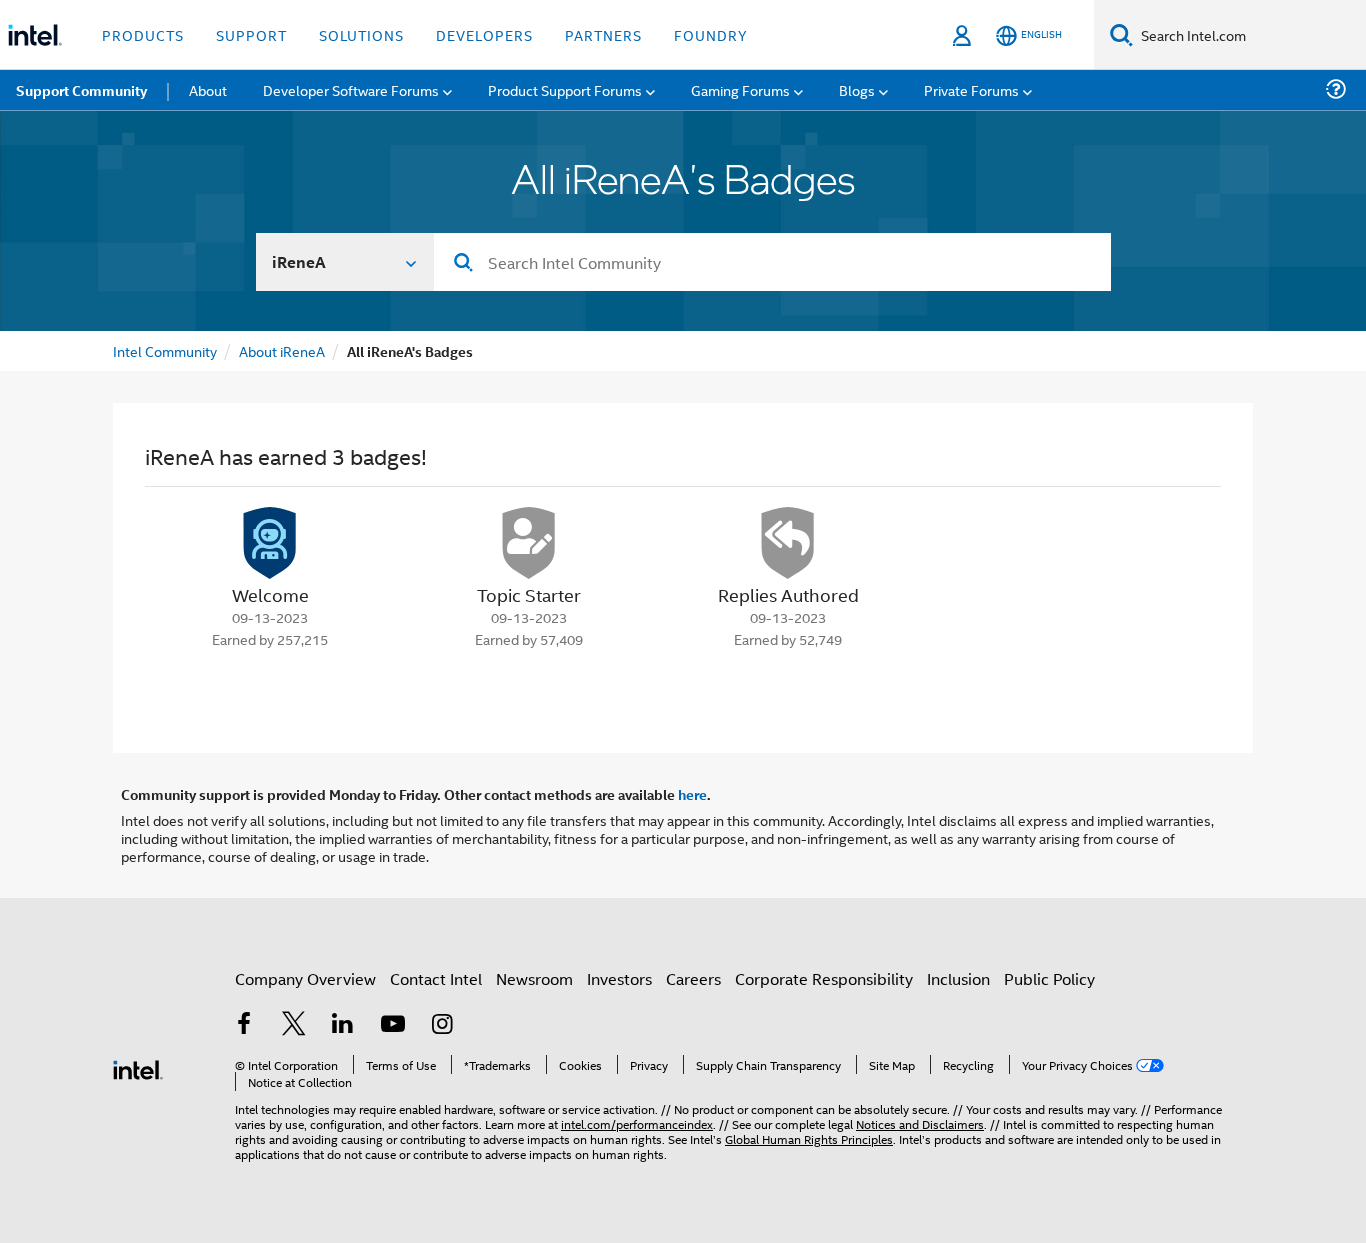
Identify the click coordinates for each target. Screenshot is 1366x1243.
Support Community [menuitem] (81, 90)
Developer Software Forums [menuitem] (351, 89)
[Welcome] (270, 543)
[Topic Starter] (529, 543)
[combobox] (772, 262)
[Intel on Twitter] (294, 1025)
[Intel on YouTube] (393, 1025)
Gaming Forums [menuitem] (740, 89)
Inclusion (958, 978)
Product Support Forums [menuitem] (565, 89)
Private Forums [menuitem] (971, 89)
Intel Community (165, 350)
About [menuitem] (208, 89)
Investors (619, 978)
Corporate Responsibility (824, 978)
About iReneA (282, 350)
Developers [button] (484, 34)
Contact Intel (436, 978)
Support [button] (251, 34)
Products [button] (143, 34)
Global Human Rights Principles (809, 1138)
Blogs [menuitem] (857, 89)
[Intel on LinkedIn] (343, 1025)
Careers (693, 978)
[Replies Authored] (788, 543)
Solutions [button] (361, 34)
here (692, 794)
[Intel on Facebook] (244, 1025)
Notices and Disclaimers (920, 1123)
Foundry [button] (711, 34)
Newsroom (534, 978)
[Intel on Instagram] (442, 1025)
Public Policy (1049, 978)
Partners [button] (603, 34)
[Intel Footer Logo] (138, 1067)
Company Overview (305, 978)
